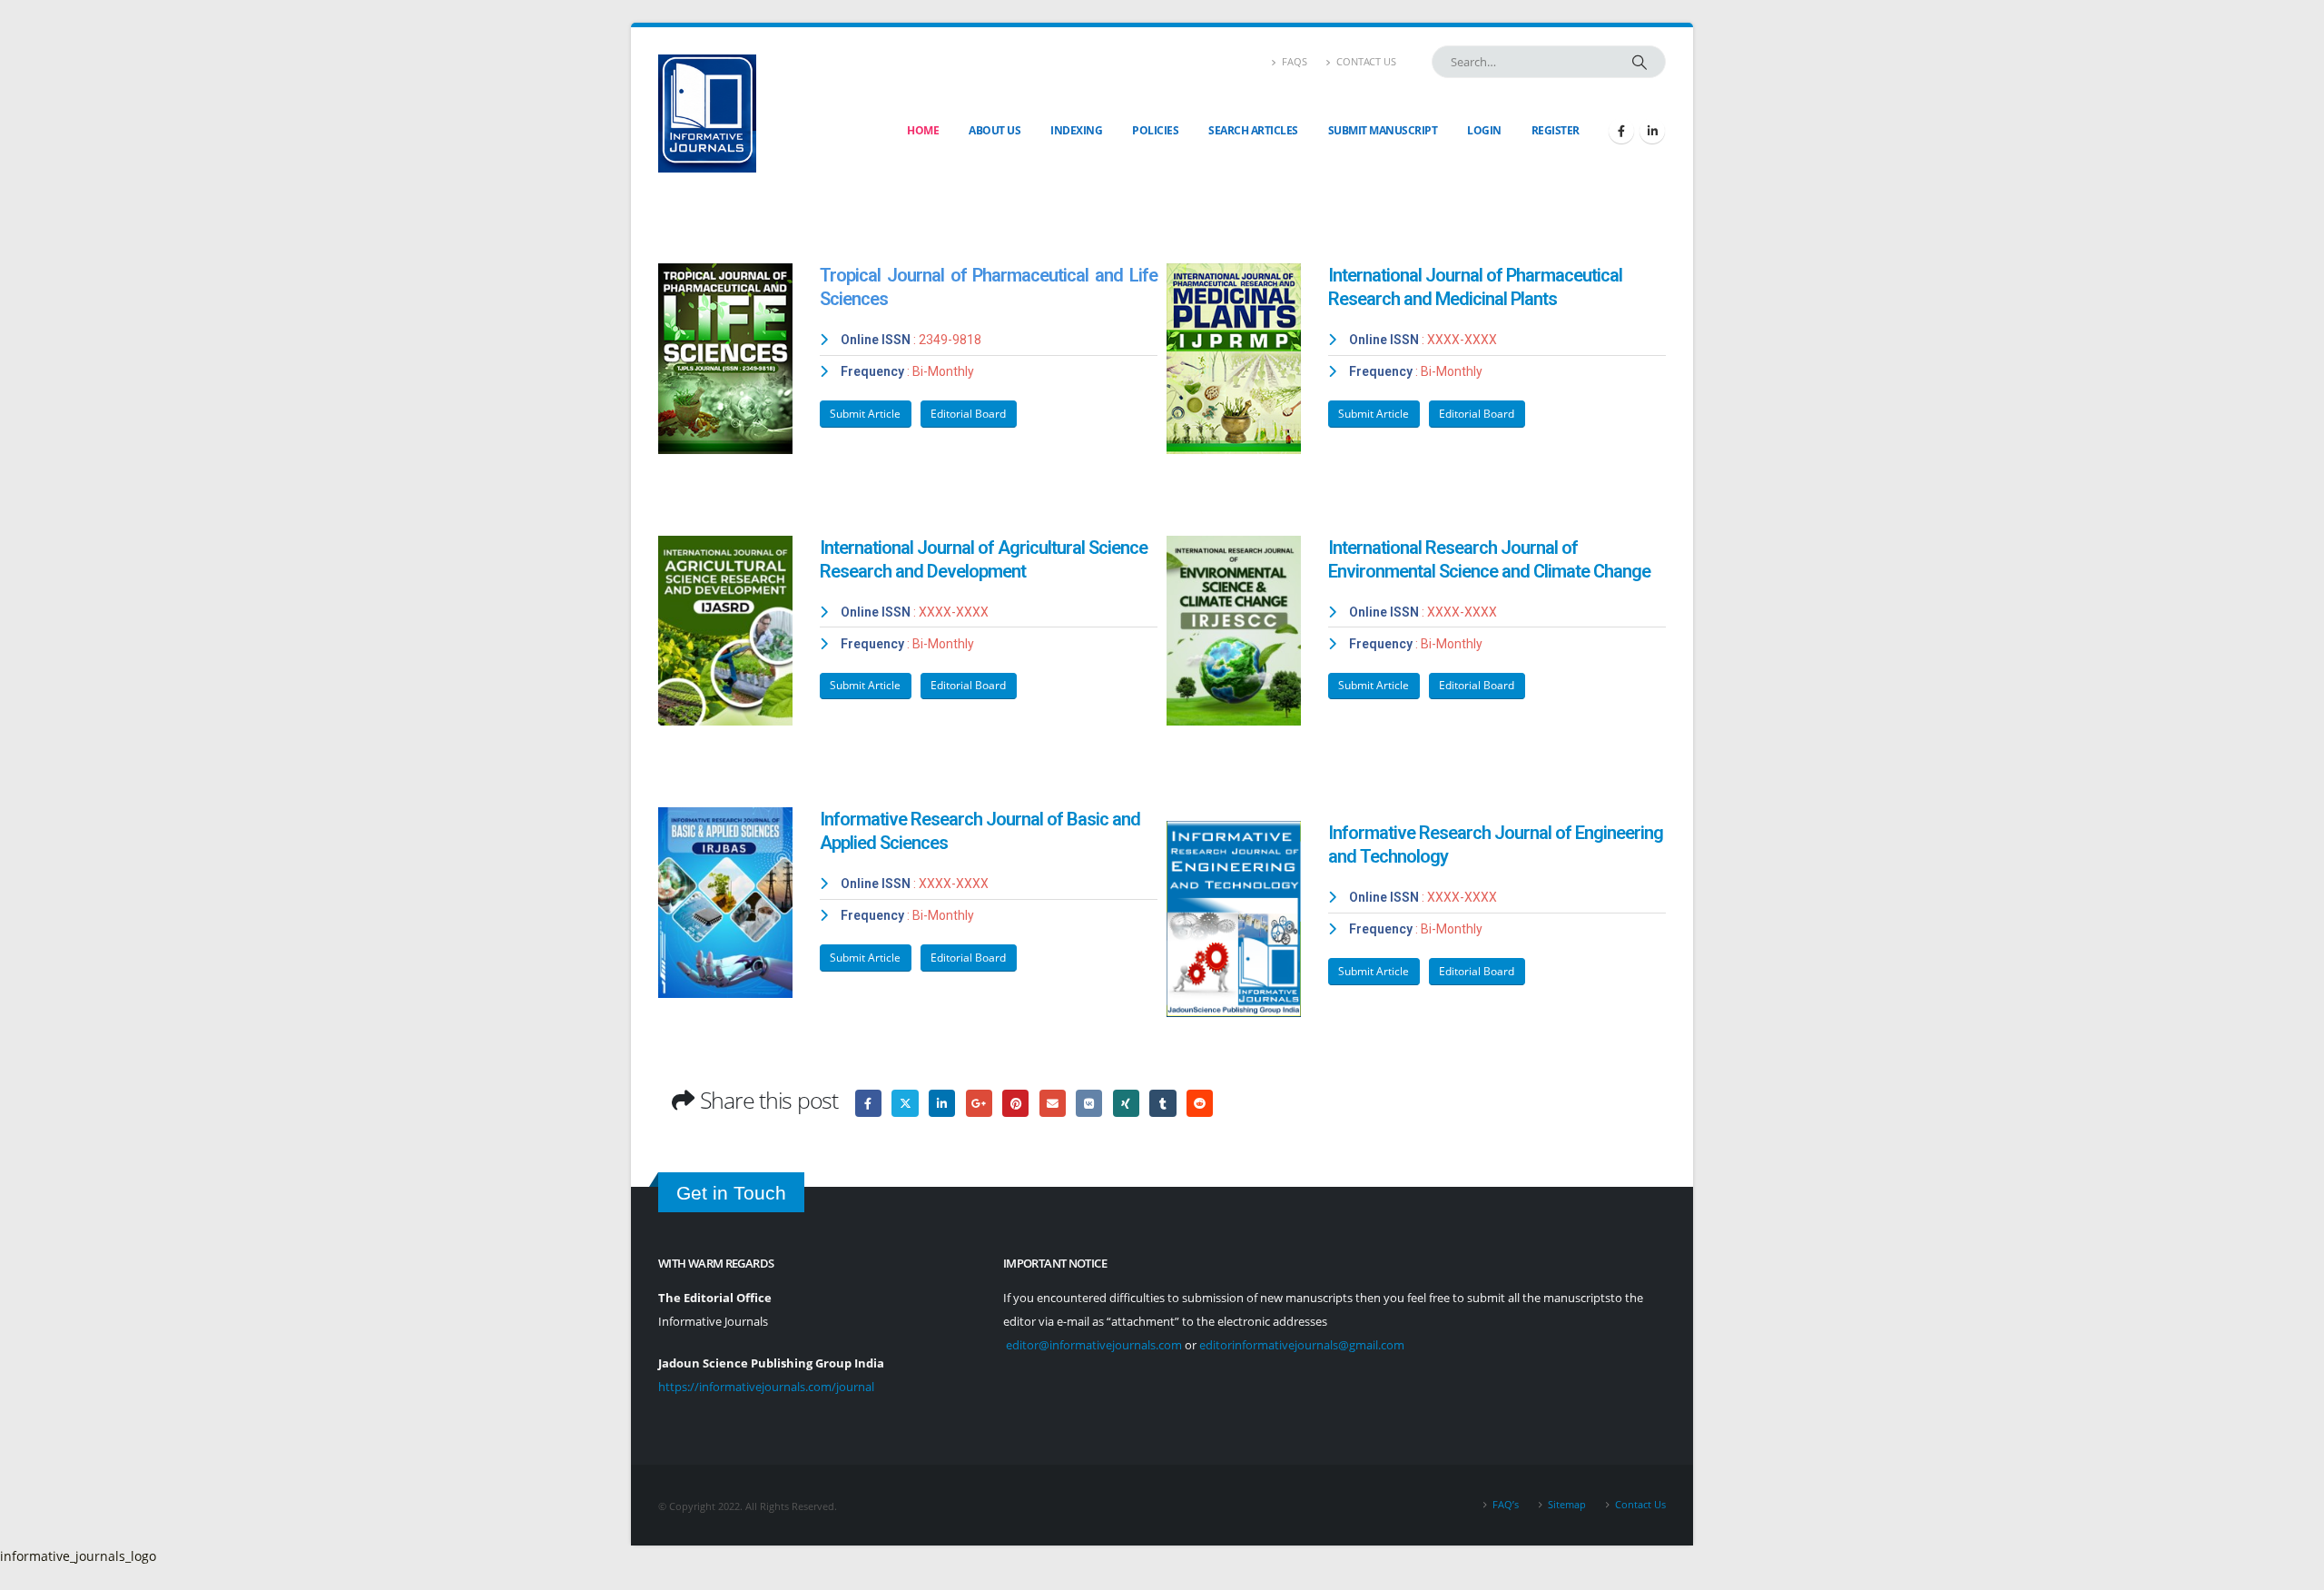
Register (1556, 130)
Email (1053, 1103)
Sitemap (1567, 1504)
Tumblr (1162, 1103)
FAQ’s (1506, 1504)
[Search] (1640, 62)
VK (1089, 1103)
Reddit (1200, 1103)
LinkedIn (942, 1103)
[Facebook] (1621, 131)
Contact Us (1366, 61)
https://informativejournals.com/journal (766, 1387)
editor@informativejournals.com (1094, 1345)
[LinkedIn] (1652, 131)
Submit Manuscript (1383, 130)
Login (1484, 130)
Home (923, 130)
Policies (1155, 130)
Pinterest (1015, 1103)
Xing (1126, 1103)
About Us (995, 130)
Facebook (868, 1103)
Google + (979, 1103)
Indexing (1076, 130)
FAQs (1295, 61)
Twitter (905, 1103)
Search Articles (1253, 130)
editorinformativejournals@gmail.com (1302, 1345)
